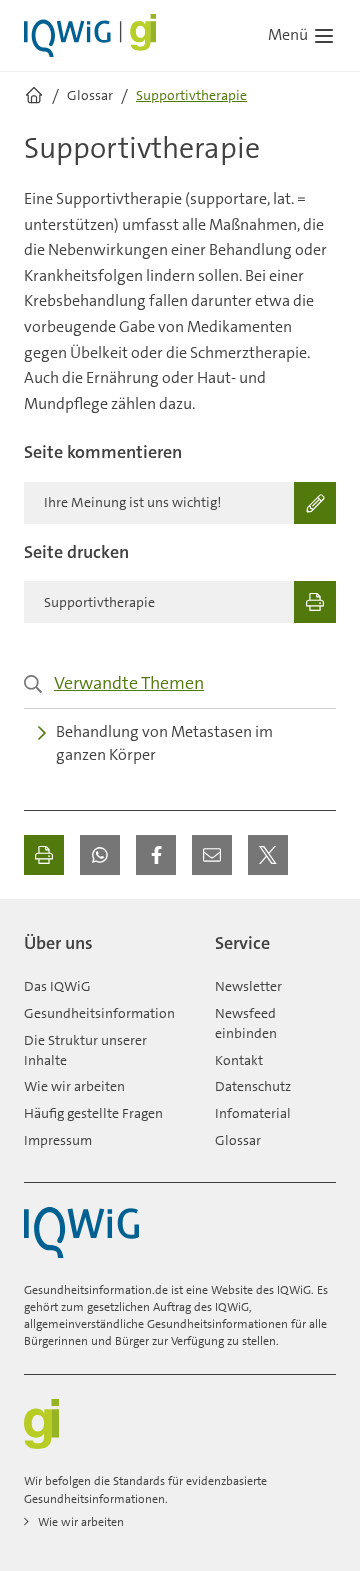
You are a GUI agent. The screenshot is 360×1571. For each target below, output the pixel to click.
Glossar (238, 1140)
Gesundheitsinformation (99, 1013)
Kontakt (239, 1060)
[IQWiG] (81, 1232)
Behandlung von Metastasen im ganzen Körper (164, 743)
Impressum (58, 1140)
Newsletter (248, 986)
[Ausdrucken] (44, 855)
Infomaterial (253, 1113)
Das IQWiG (57, 986)
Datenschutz (253, 1086)
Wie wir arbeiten (74, 1086)
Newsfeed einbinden (246, 1023)
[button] (100, 855)
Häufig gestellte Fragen (93, 1113)
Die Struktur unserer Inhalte (85, 1050)
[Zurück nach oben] (316, 935)
